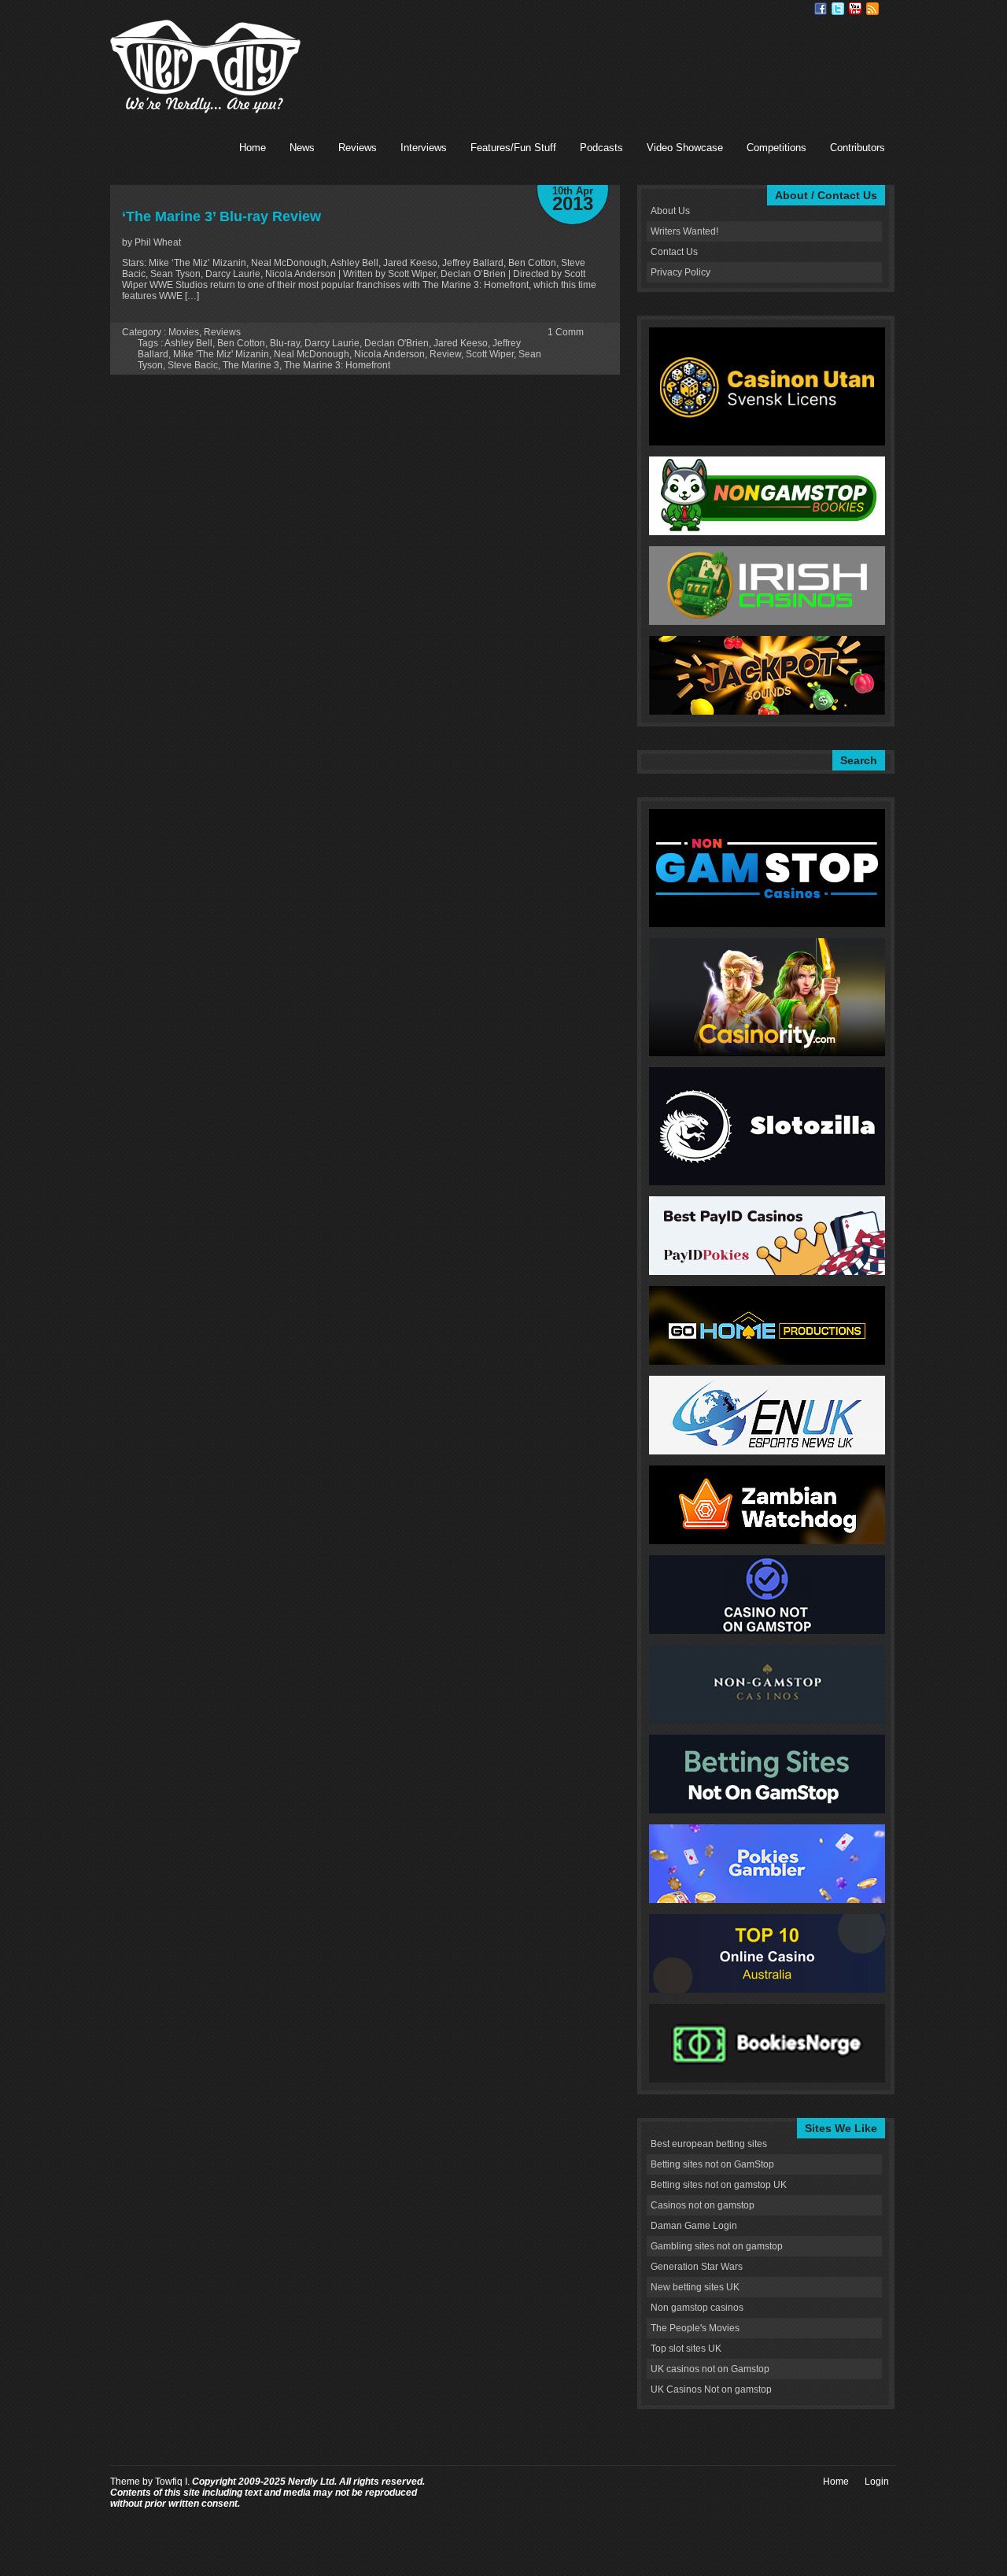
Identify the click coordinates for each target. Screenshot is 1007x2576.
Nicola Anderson (389, 354)
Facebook (821, 9)
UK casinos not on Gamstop (710, 2369)
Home (253, 148)
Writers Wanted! (684, 231)
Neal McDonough (312, 354)
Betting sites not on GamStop (712, 2164)
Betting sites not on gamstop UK (719, 2185)
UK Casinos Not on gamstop (711, 2389)
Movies (184, 332)
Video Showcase (685, 148)
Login (877, 2482)
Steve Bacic (193, 365)
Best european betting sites (709, 2144)
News (302, 148)
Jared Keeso (461, 343)
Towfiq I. (172, 2482)
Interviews (424, 148)
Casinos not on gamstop (703, 2205)
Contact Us (674, 252)
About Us (670, 211)
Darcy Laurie (332, 343)
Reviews (358, 148)
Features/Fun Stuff (513, 148)
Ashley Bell (188, 343)
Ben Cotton (241, 343)
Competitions (776, 148)
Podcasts (601, 148)
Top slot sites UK (686, 2349)
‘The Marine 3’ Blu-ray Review (221, 216)
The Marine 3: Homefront (337, 365)
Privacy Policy (681, 272)
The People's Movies (695, 2328)
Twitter (838, 9)
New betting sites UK (695, 2287)
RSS (872, 9)
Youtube (855, 9)
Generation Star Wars (697, 2267)
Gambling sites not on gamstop (717, 2246)
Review (445, 354)
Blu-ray (285, 343)
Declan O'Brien (397, 343)
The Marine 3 (251, 365)
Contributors (858, 148)
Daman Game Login (694, 2226)
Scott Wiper (490, 354)
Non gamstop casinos (697, 2308)
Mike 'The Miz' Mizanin (221, 354)
